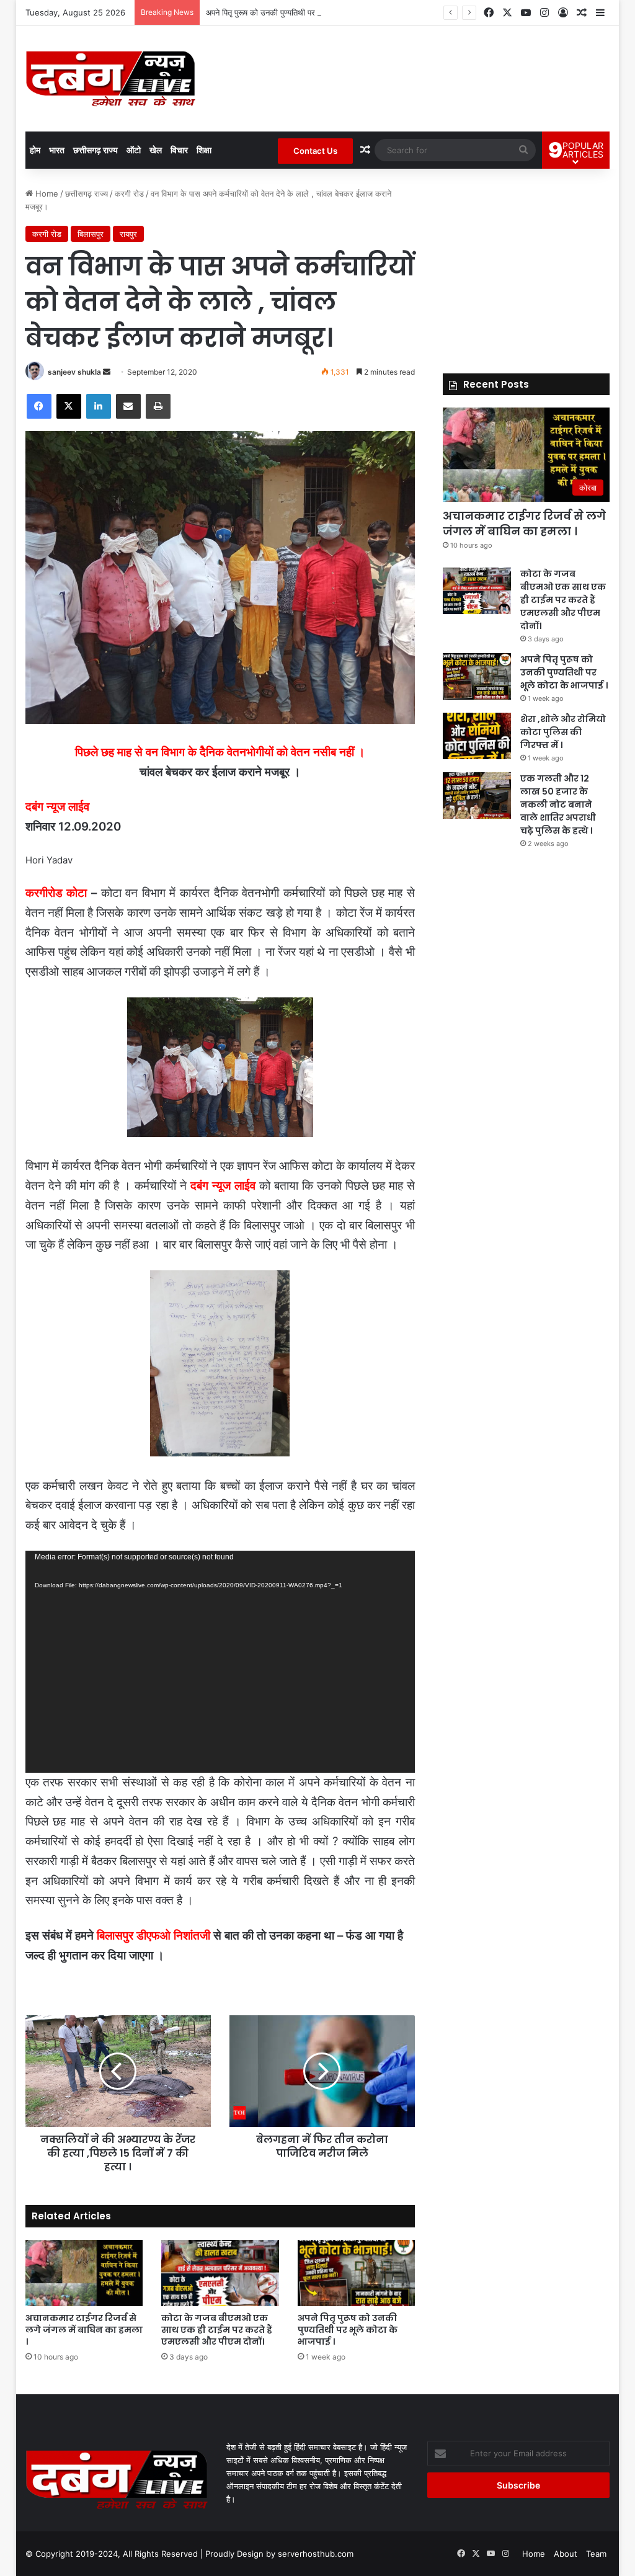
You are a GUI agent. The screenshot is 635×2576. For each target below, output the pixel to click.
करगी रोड (129, 194)
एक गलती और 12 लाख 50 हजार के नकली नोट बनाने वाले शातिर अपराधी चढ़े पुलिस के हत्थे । (558, 804)
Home (46, 194)
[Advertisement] (526, 265)
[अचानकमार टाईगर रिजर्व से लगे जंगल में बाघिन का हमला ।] (84, 2273)
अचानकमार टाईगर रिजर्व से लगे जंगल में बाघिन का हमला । (84, 2330)
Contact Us (315, 151)
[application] (220, 1662)
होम (35, 150)
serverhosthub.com (316, 2554)
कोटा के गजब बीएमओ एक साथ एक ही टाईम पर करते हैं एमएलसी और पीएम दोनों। (217, 2330)
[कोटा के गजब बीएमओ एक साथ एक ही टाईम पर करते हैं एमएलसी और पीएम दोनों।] (220, 2273)
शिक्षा (204, 150)
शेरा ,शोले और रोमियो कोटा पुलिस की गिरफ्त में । (563, 732)
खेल (156, 150)
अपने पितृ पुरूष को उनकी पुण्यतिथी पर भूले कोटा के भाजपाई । (296, 12)
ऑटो (134, 150)
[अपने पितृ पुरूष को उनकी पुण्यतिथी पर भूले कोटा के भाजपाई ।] (357, 2273)
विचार (179, 150)
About (566, 2554)
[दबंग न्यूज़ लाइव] (111, 79)
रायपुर (128, 234)
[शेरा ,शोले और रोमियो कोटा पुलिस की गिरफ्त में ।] (477, 736)
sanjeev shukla (74, 372)
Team (596, 2554)
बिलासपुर (91, 234)
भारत (57, 150)
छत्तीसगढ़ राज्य (95, 150)
